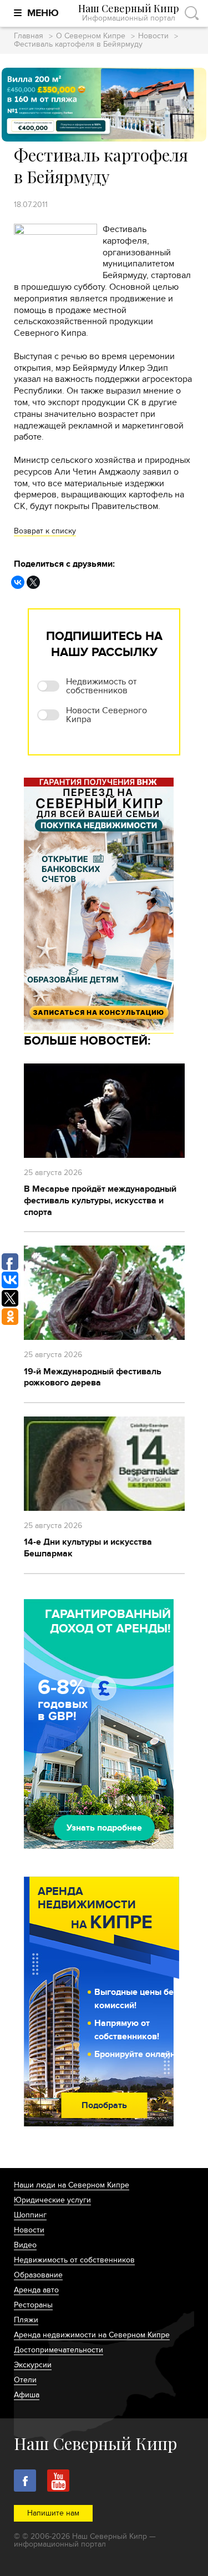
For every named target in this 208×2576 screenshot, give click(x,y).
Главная (29, 36)
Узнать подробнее (104, 1828)
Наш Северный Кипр (129, 13)
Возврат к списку (45, 531)
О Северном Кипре (91, 36)
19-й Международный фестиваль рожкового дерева (93, 1377)
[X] (33, 582)
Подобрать (104, 2105)
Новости (153, 36)
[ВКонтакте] (18, 582)
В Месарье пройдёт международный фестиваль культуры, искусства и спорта (100, 1201)
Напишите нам (53, 2513)
